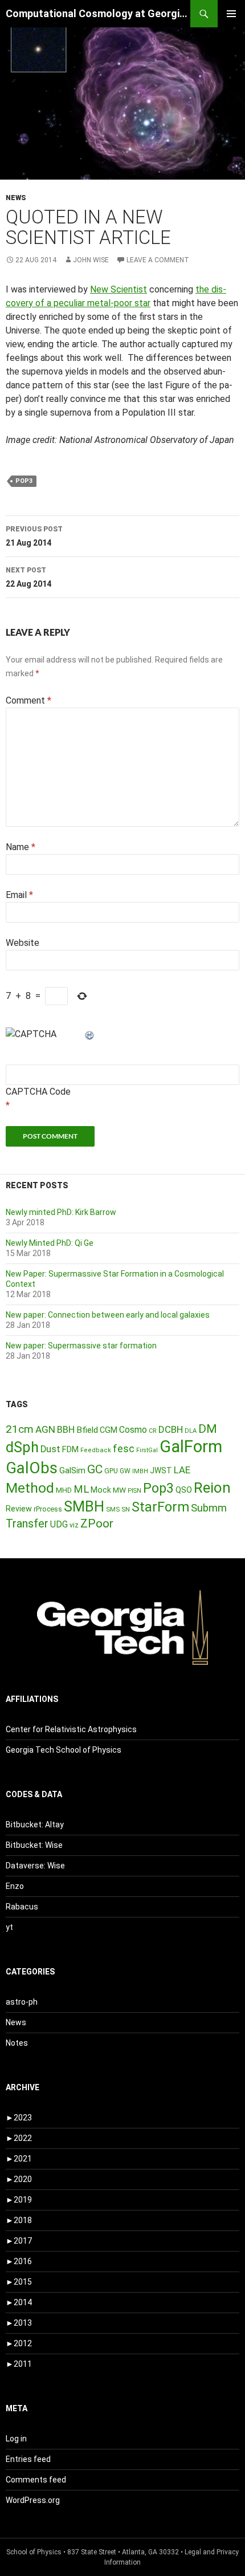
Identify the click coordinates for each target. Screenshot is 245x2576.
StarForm (160, 1507)
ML (81, 1489)
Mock (101, 1490)
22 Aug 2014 (28, 577)
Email (19, 895)
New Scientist (119, 289)
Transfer (27, 1523)
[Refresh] (90, 1034)
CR (153, 1431)
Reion (212, 1488)
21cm (20, 1429)
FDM (70, 1449)
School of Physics (34, 2552)
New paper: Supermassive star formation (81, 1346)
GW (125, 1471)
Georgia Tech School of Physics (64, 1750)
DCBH (171, 1429)
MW (119, 1490)
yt (9, 1927)
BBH (66, 1429)
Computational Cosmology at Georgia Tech (98, 13)
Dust (50, 1449)
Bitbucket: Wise (34, 1845)
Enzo (15, 1886)
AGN (45, 1429)
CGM (109, 1430)
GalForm (191, 1447)
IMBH (140, 1471)
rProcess (48, 1509)
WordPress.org (33, 2500)
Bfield (87, 1430)
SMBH (84, 1506)
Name (21, 847)
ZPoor (97, 1523)
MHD (64, 1490)
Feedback (96, 1450)
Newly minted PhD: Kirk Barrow (61, 1212)
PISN (134, 1491)
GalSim (72, 1470)
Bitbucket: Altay (35, 1825)
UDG (59, 1524)
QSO (184, 1490)
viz (74, 1525)
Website (23, 943)
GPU (111, 1471)
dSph (22, 1447)
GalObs (32, 1468)
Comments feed (36, 2480)
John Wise (91, 260)
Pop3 (24, 481)
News (16, 198)
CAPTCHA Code (38, 1092)
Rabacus (22, 1907)
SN (126, 1509)
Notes (17, 2043)
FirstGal (147, 1450)
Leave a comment (158, 260)
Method (30, 1488)
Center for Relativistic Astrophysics (71, 1729)
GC (95, 1469)
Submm (209, 1508)
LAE (182, 1470)
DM (208, 1429)
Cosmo (133, 1430)
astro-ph (22, 2002)
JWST (161, 1470)
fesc (124, 1449)
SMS (113, 1509)
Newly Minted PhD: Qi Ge (50, 1243)
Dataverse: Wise (35, 1866)
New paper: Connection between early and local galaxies (108, 1315)
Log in (16, 2439)
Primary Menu (231, 14)
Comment (28, 700)
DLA (191, 1431)
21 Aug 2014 (34, 536)
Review (19, 1509)
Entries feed (28, 2459)
